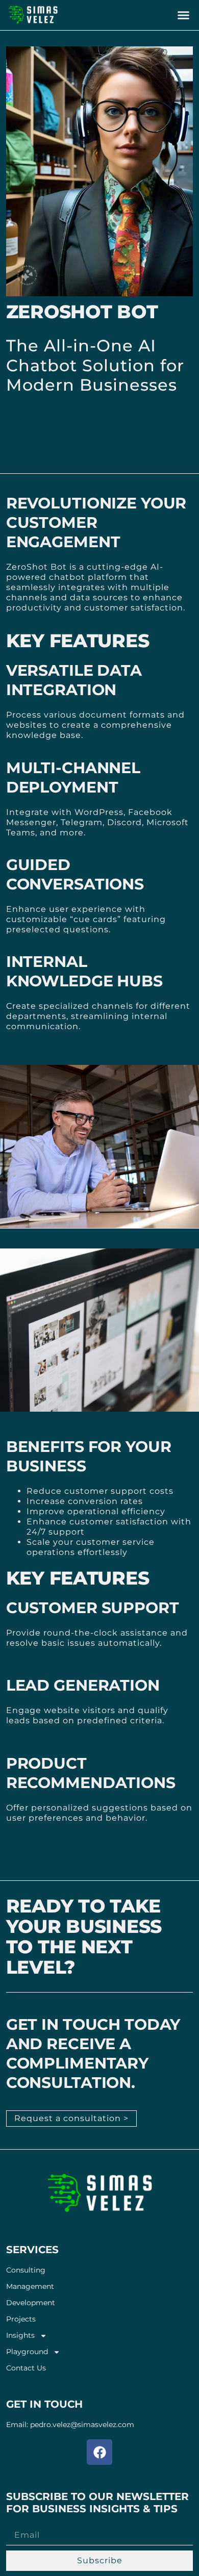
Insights (20, 2336)
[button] (184, 15)
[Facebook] (99, 2452)
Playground (27, 2352)
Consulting (26, 2270)
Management (30, 2287)
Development (31, 2303)
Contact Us (26, 2368)
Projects (21, 2319)
